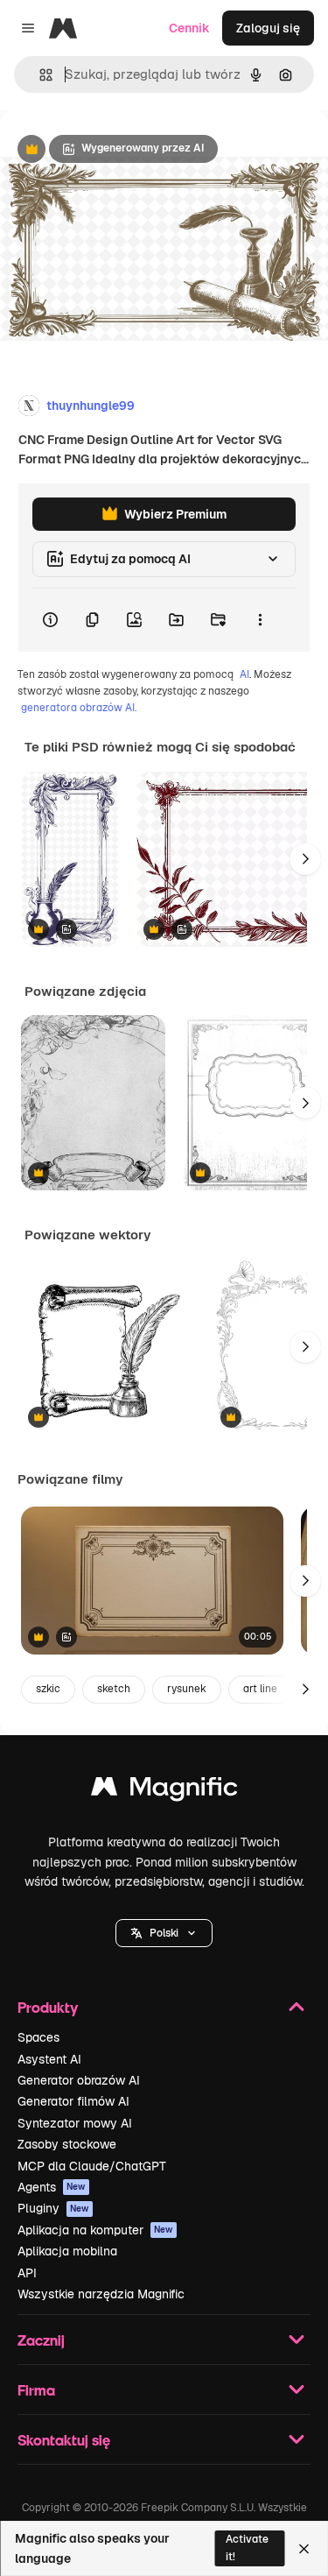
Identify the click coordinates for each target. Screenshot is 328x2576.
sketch (114, 1689)
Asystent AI (49, 2059)
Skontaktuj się (64, 2440)
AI (244, 674)
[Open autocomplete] (39, 75)
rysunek (187, 1689)
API (27, 2273)
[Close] (304, 2549)
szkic (48, 1689)
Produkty (48, 2007)
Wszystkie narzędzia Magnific (101, 2294)
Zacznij (41, 2340)
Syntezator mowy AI (75, 2123)
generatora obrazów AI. (79, 708)
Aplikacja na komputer (95, 2230)
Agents (52, 2187)
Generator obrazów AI (79, 2080)
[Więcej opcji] (260, 620)
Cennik (189, 28)
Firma (36, 2390)
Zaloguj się (268, 28)
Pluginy (53, 2208)
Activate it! (247, 2548)
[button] (164, 1933)
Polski (164, 1933)
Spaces (38, 2037)
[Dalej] (305, 859)
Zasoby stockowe (67, 2144)
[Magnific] (164, 1791)
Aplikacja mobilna (67, 2251)
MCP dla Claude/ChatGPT (92, 2166)
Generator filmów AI (73, 2101)
